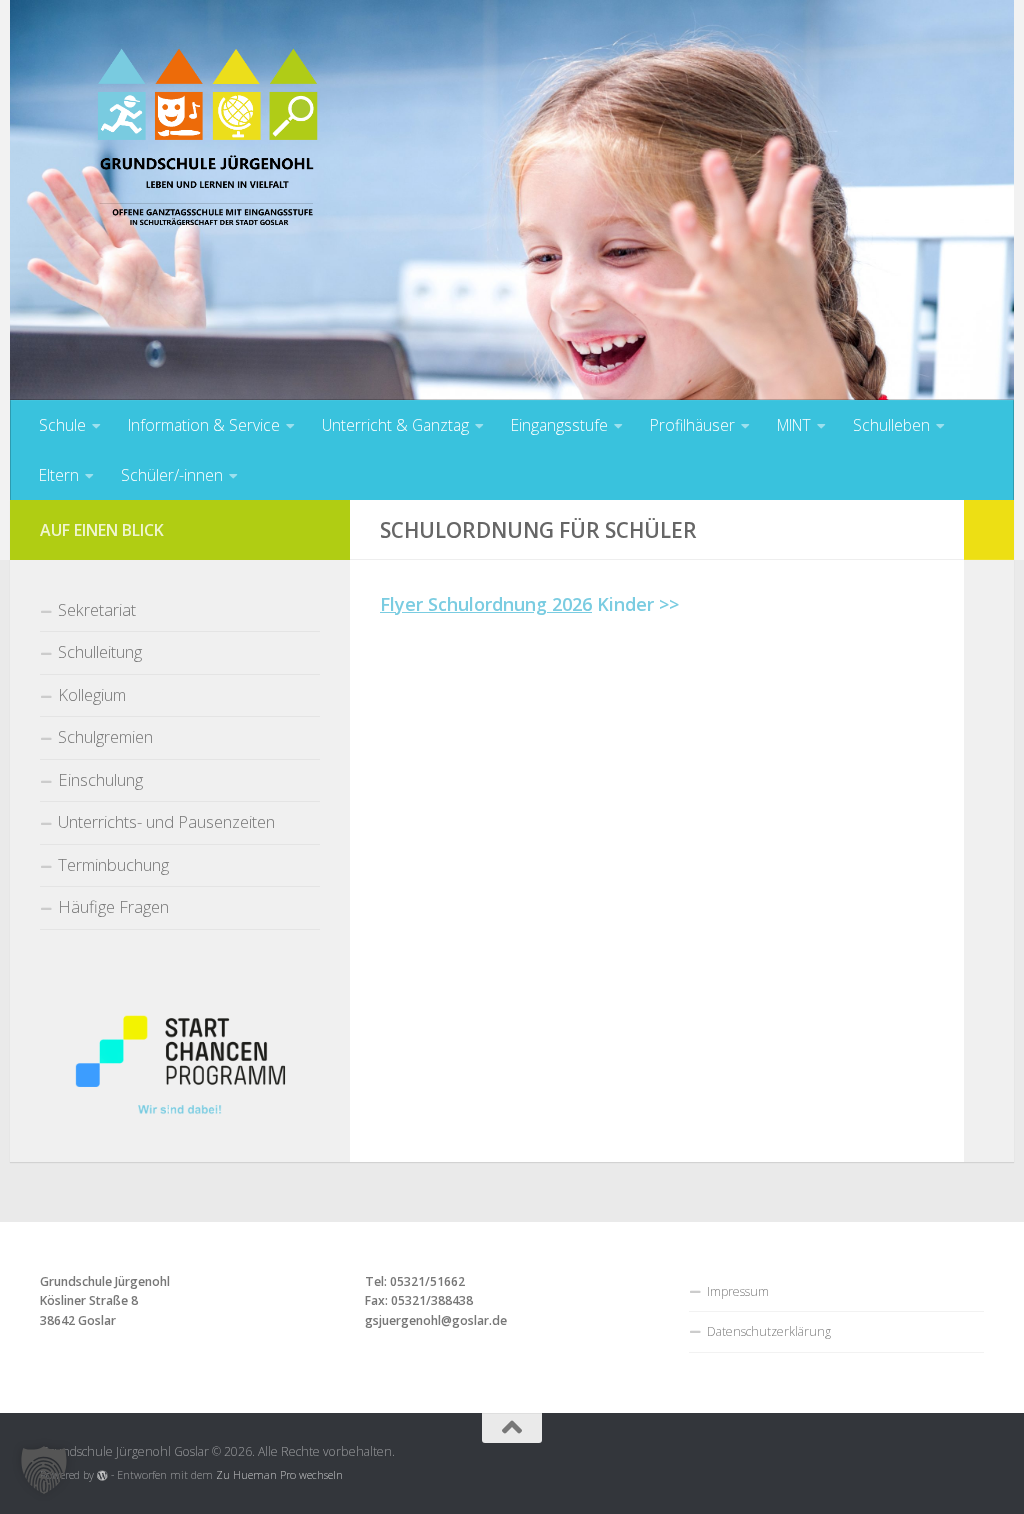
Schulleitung (100, 651)
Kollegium (92, 694)
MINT (794, 425)
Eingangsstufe (559, 425)
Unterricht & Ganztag (395, 425)
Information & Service (204, 425)
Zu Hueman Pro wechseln (279, 1475)
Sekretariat (97, 609)
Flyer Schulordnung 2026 (486, 604)
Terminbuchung (113, 864)
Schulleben (891, 425)
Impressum (738, 1291)
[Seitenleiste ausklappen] (989, 530)
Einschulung (100, 779)
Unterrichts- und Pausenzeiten (166, 821)
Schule (62, 425)
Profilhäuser (692, 425)
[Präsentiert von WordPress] (102, 1475)
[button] (44, 1470)
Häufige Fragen (113, 906)
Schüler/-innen (172, 475)
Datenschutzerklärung (769, 1331)
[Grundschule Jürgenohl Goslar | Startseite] (207, 150)
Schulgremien (105, 736)
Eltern (59, 475)
